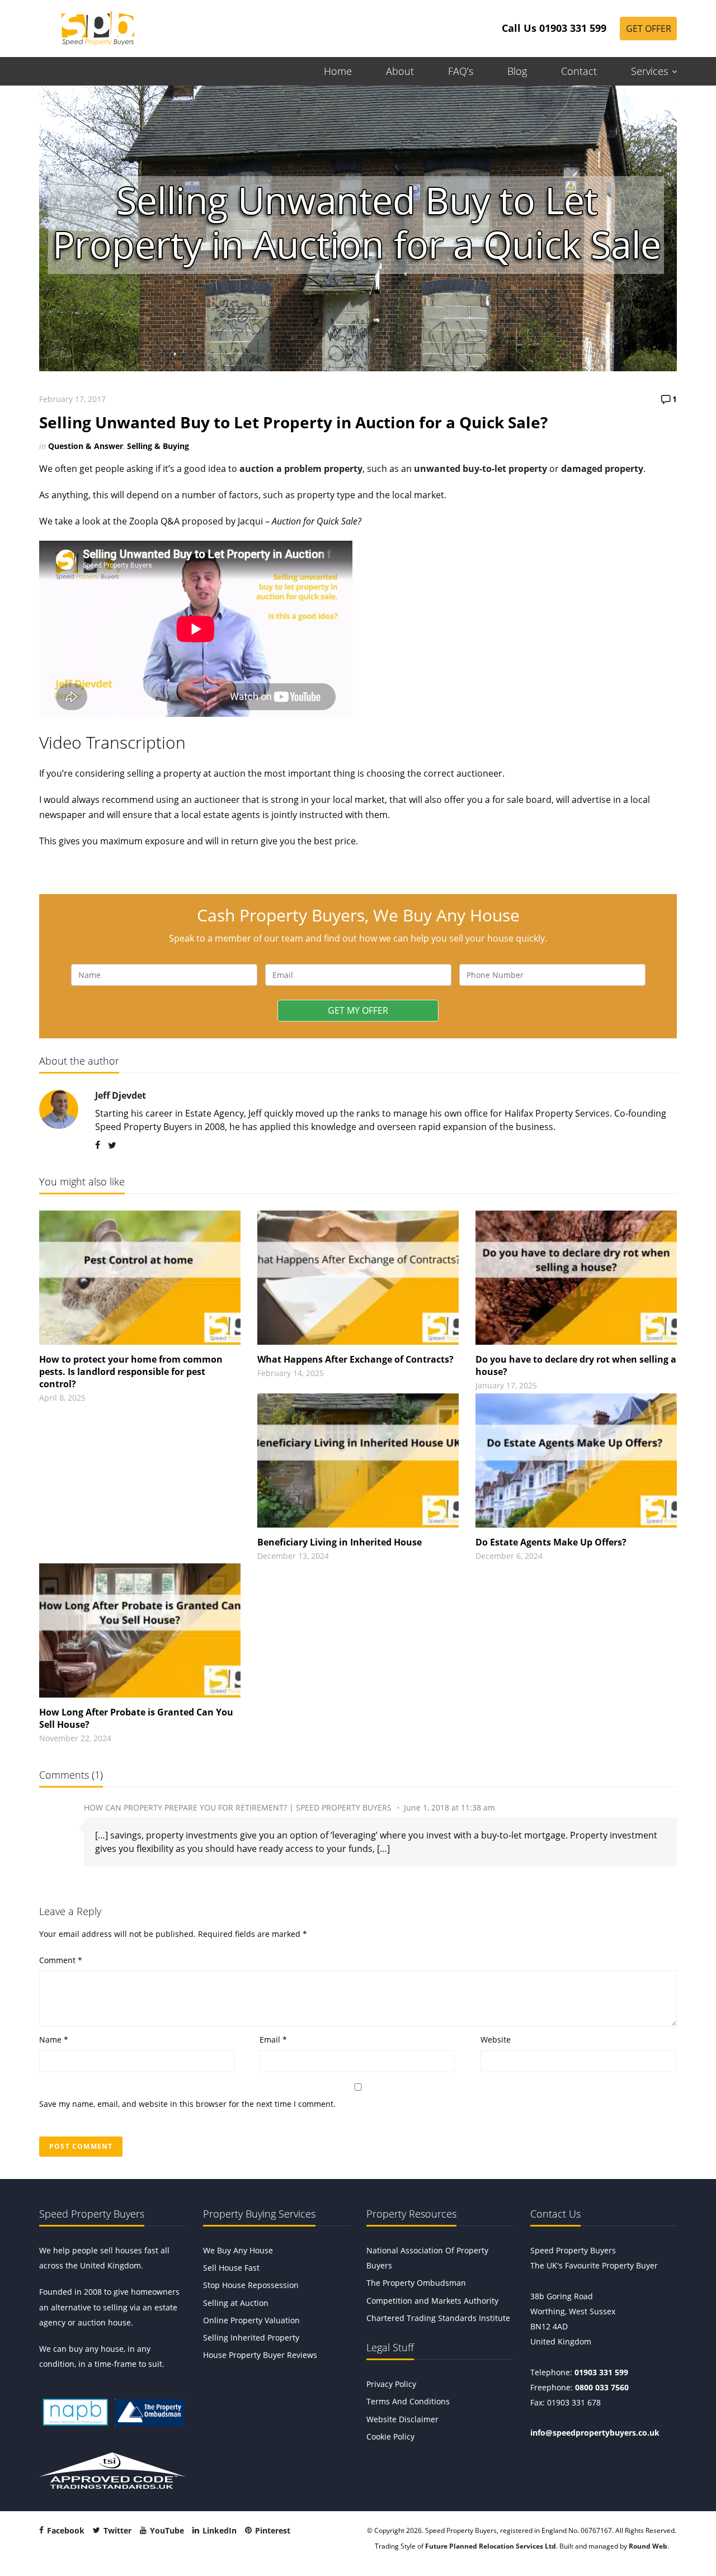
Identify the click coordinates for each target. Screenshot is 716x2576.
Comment (61, 1960)
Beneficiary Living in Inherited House (340, 1542)
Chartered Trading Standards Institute (438, 2318)
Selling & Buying (158, 446)
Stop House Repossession (251, 2285)
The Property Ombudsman (416, 2283)
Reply (666, 1808)
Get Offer (649, 29)
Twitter (116, 2530)
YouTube (166, 2530)
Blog (517, 71)
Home (338, 71)
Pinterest (272, 2530)
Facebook (65, 2530)
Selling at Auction (236, 2303)
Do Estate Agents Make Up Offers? (551, 1542)
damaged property (602, 469)
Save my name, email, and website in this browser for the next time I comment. (187, 2104)
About (400, 71)
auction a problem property (301, 469)
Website (496, 2039)
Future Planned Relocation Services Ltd (491, 2546)
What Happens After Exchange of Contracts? (355, 1359)
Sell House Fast (231, 2268)
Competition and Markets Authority (432, 2301)
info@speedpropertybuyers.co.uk (595, 2433)
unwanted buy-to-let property (481, 469)
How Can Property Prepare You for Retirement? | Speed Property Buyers (238, 1807)
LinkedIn (218, 2530)
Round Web (648, 2546)
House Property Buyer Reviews (260, 2355)
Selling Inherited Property (251, 2338)
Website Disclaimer (402, 2419)
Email (273, 2039)
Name (54, 2039)
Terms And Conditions (408, 2401)
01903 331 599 (601, 2372)
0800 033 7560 (602, 2387)
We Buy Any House (238, 2250)
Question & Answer (86, 446)
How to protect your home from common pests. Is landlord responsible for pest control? (131, 1372)
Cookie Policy (390, 2436)
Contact (579, 71)
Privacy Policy (391, 2384)
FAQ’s (461, 71)
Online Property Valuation (251, 2320)
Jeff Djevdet (121, 1095)
